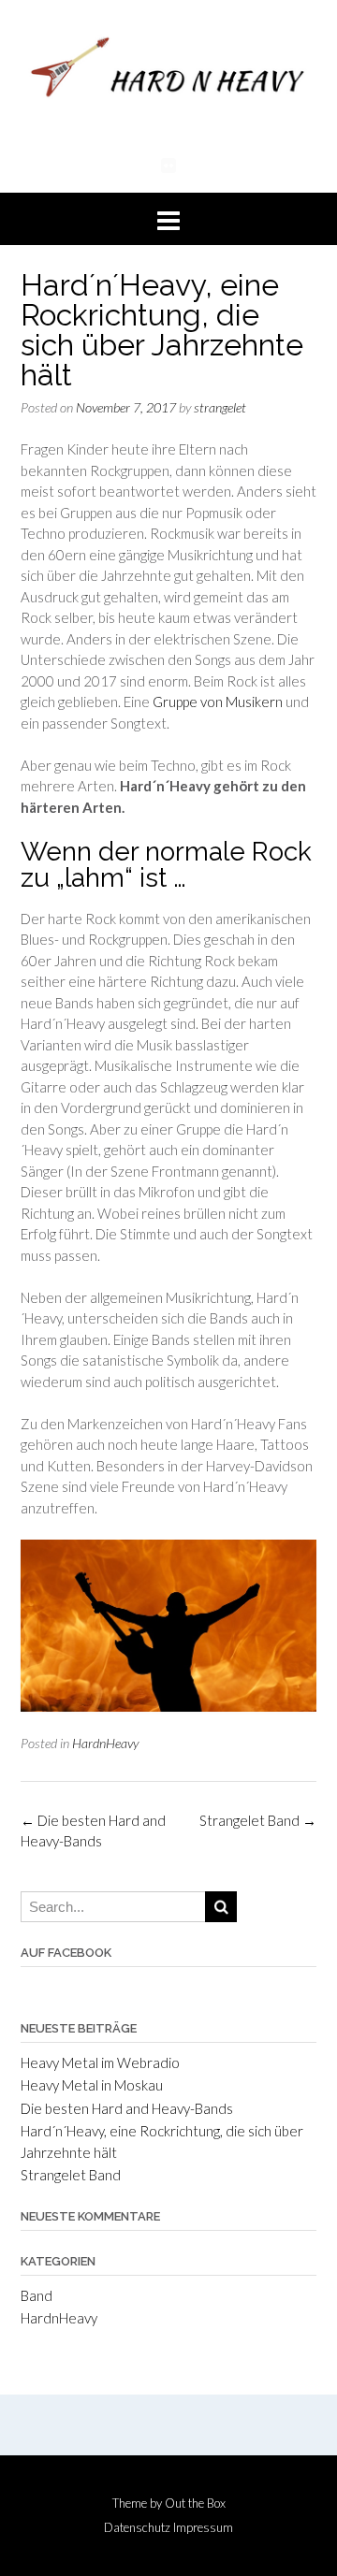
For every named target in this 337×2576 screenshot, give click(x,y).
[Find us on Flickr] (168, 165)
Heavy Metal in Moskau (92, 2085)
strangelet (220, 407)
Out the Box (195, 2503)
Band (37, 2295)
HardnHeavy (105, 1743)
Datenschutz (137, 2528)
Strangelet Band (258, 1820)
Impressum (203, 2528)
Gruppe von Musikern (218, 702)
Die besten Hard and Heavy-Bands (127, 2108)
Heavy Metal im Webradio (100, 2062)
